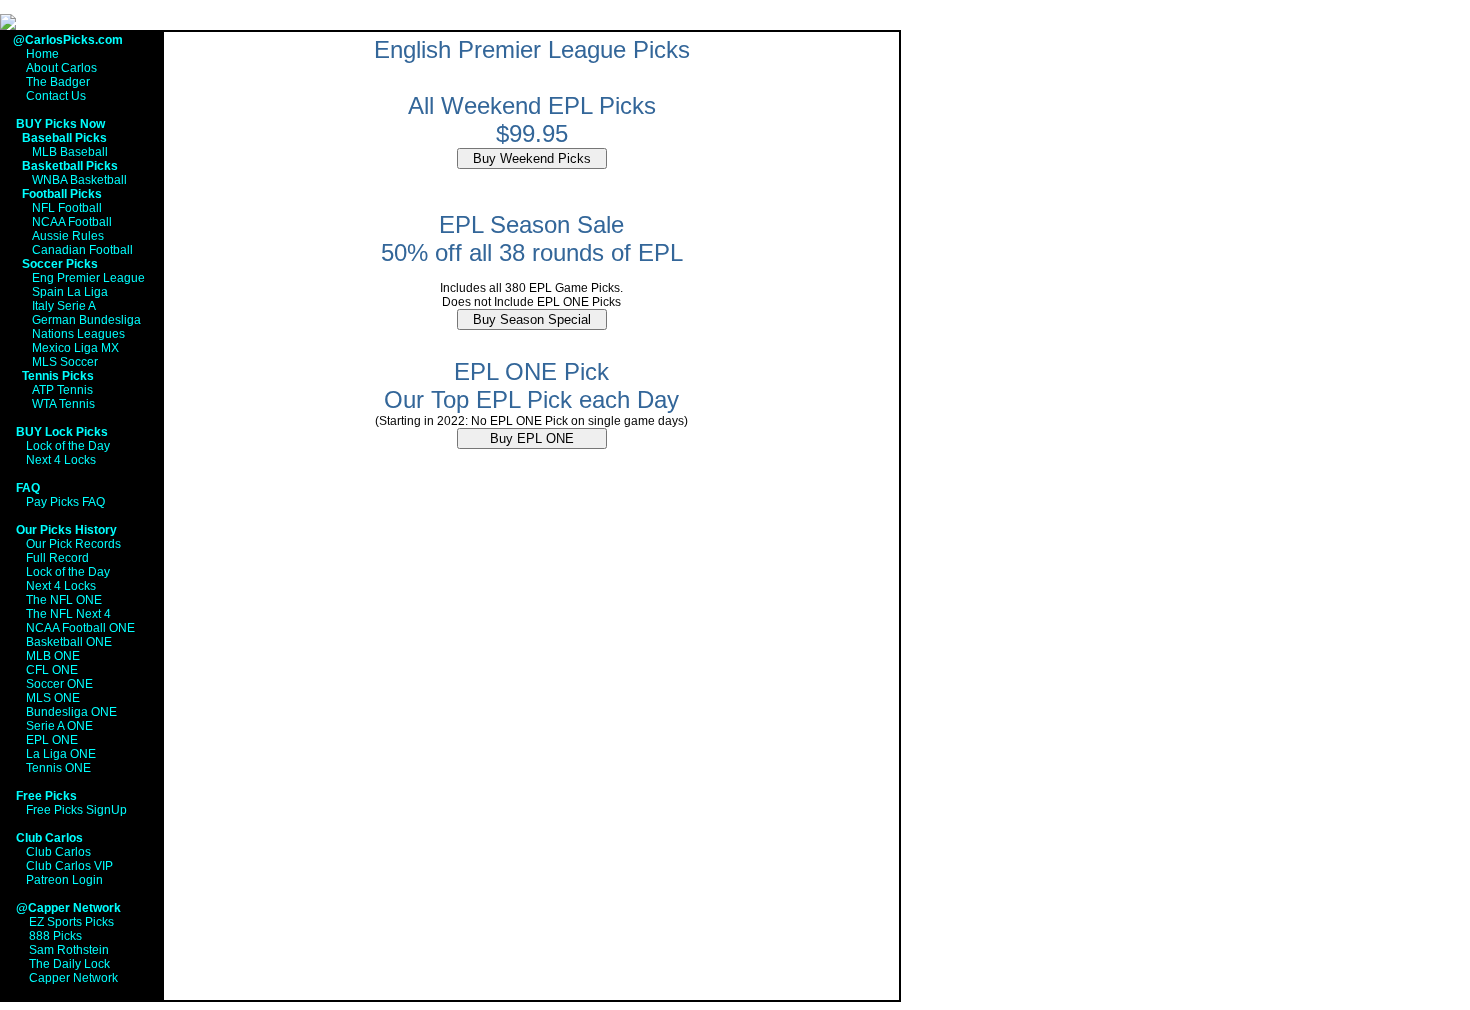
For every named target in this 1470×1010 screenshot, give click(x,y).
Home (42, 54)
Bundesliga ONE (71, 712)
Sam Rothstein (69, 950)
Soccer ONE (59, 684)
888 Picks (55, 936)
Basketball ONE (69, 642)
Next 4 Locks (61, 460)
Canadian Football (82, 250)
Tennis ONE (58, 768)
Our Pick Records (73, 544)
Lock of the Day (68, 446)
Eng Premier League (88, 278)
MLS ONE (53, 698)
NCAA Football (72, 222)
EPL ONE (52, 740)
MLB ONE (53, 656)
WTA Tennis (63, 404)
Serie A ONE (59, 726)
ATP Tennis (62, 390)
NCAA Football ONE (80, 628)
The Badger (58, 82)
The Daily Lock (69, 964)
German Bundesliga (86, 320)
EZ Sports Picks (71, 922)
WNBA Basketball (79, 180)
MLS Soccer (65, 362)
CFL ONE (52, 670)
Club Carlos (58, 852)
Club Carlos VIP (69, 866)
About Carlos (61, 68)
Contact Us (56, 96)
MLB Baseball (70, 152)
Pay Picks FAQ (65, 502)
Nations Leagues (78, 334)
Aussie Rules (68, 236)
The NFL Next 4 (68, 614)
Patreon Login (64, 880)
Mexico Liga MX (75, 348)
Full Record (57, 558)
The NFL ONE (64, 600)
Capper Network (73, 978)
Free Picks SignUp (76, 810)
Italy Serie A (64, 306)
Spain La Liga (70, 292)
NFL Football (67, 208)
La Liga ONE (61, 754)
